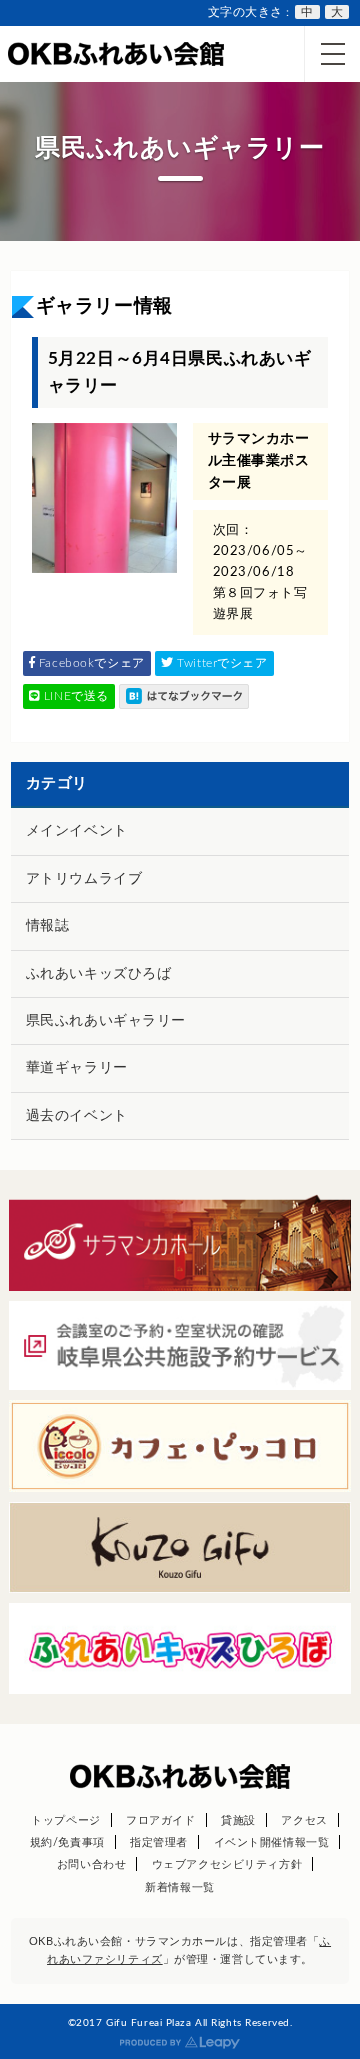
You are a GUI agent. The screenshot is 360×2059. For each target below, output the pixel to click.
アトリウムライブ (84, 879)
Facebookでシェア (89, 663)
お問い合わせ (91, 1864)
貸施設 (238, 1820)
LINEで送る (74, 696)
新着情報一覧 (179, 1887)
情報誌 (48, 926)
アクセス (304, 1820)
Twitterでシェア (221, 663)
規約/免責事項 (67, 1842)
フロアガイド (160, 1820)
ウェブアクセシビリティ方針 (227, 1864)
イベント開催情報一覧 (272, 1842)
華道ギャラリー (77, 1068)
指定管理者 (159, 1842)
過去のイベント (77, 1116)
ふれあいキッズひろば (99, 974)
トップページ (65, 1820)
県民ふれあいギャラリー (106, 1021)
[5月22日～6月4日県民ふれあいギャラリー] (184, 696)
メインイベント (77, 831)
